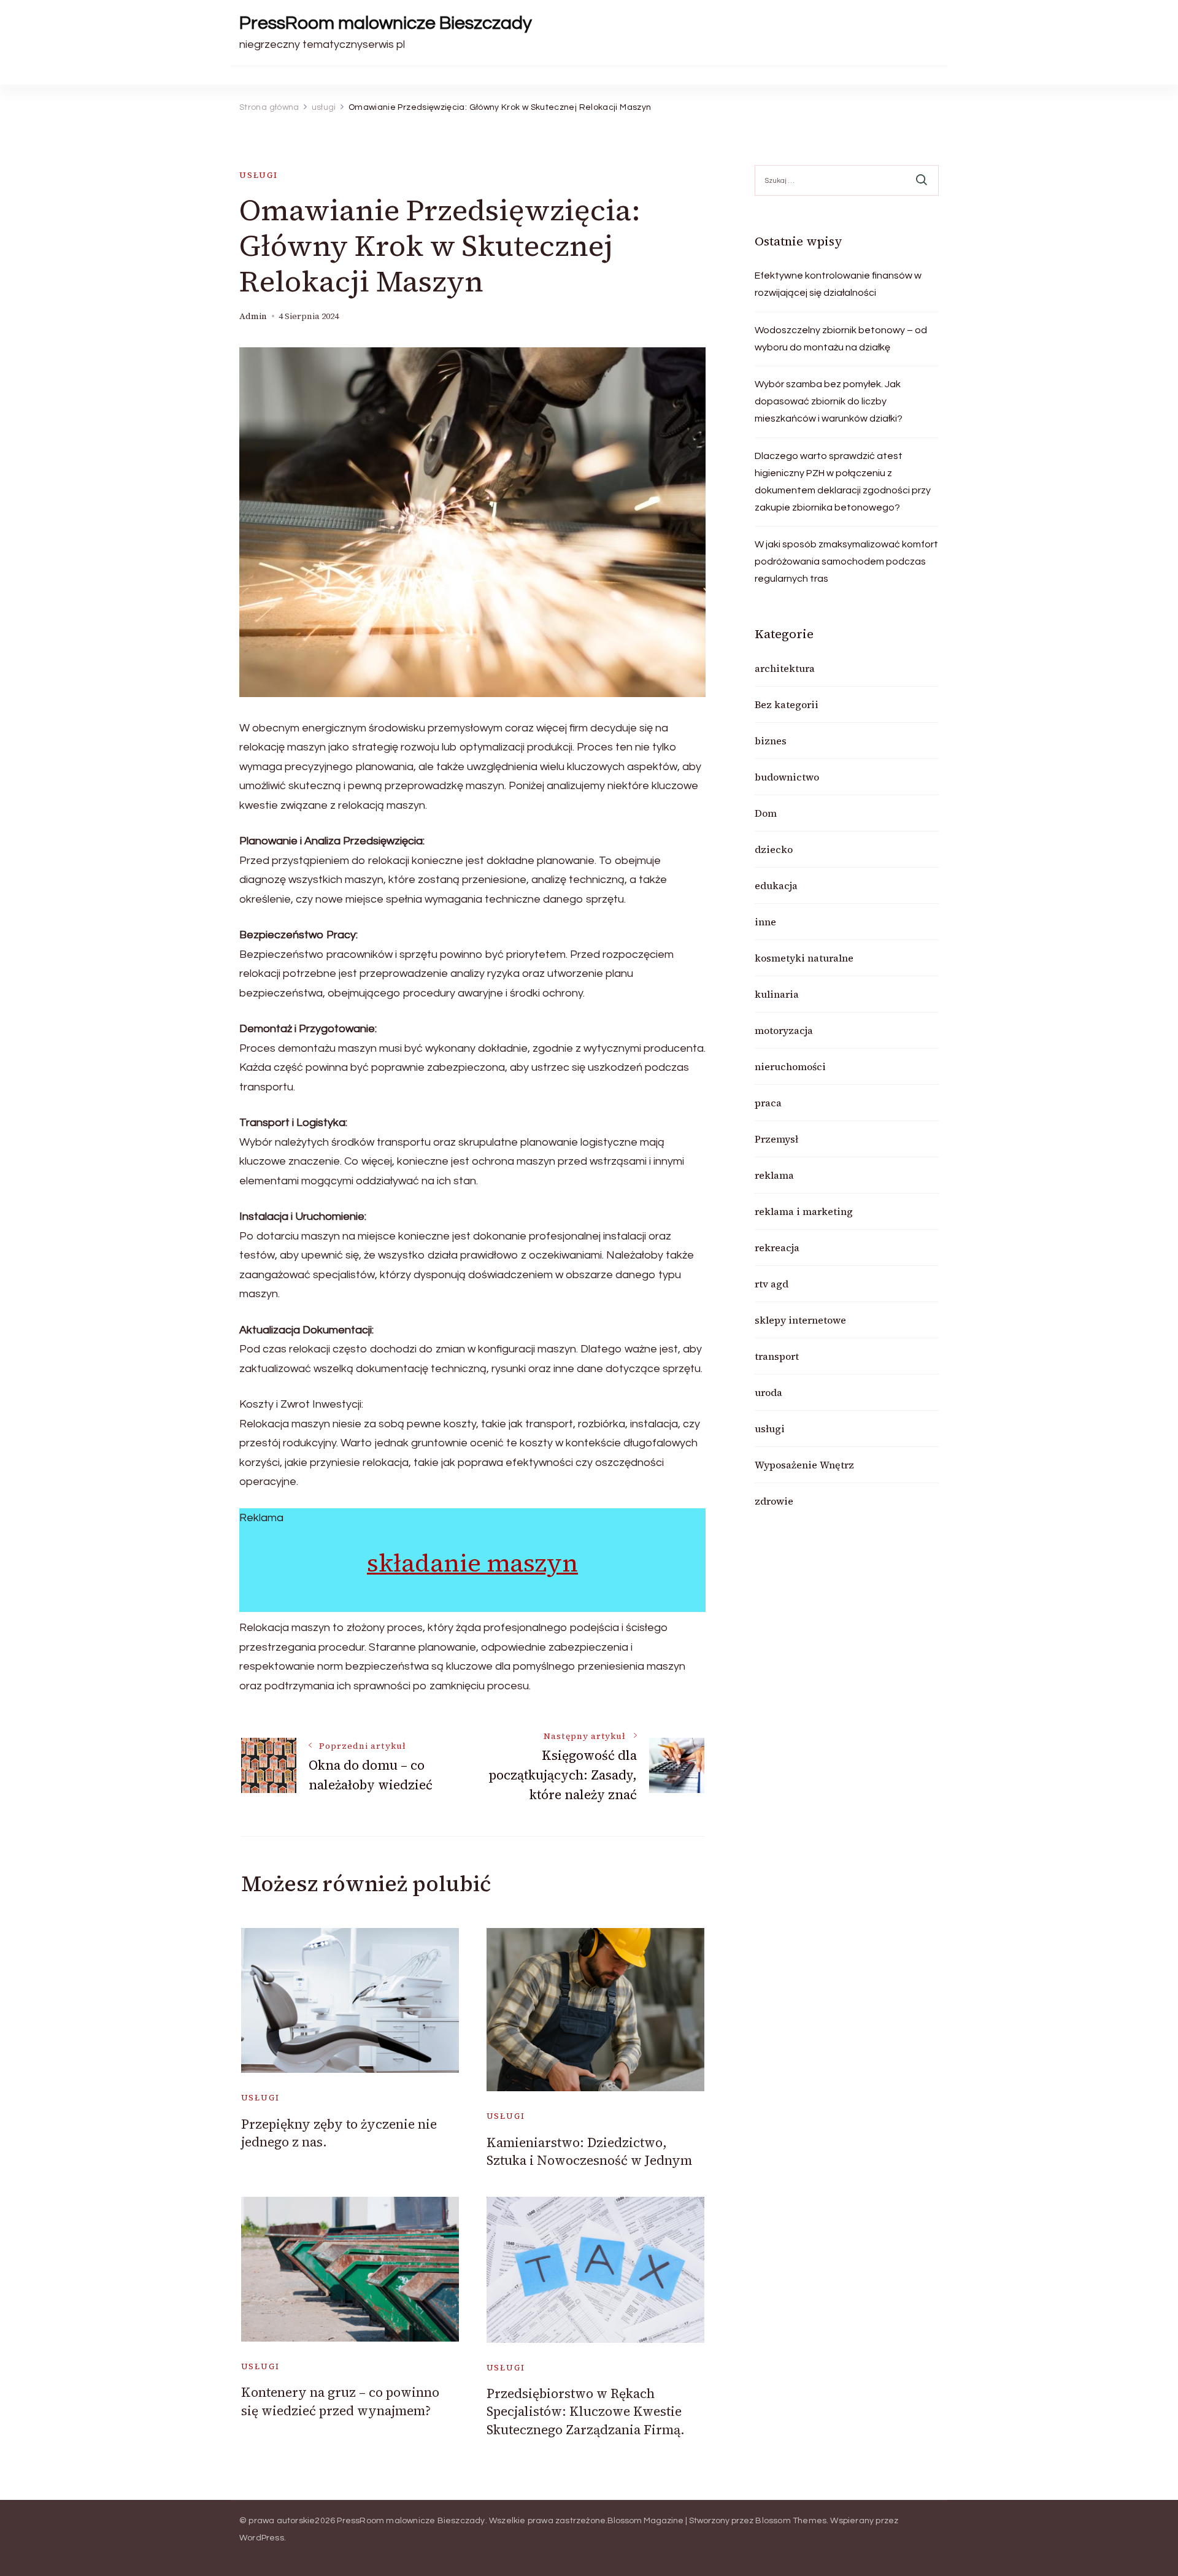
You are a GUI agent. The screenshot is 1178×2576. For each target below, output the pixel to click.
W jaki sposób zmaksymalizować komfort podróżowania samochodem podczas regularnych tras (846, 561)
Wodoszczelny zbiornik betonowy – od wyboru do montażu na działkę (841, 339)
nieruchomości (790, 1066)
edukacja (776, 885)
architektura (785, 668)
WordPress (262, 2538)
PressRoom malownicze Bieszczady (386, 23)
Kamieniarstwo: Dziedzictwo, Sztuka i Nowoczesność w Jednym (589, 2151)
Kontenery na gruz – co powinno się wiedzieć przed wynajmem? (340, 2401)
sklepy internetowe (800, 1320)
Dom (766, 813)
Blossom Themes (791, 2521)
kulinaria (777, 994)
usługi (259, 175)
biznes (771, 741)
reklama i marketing (804, 1211)
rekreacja (777, 1248)
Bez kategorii (787, 704)
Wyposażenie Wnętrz (804, 1465)
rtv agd (772, 1284)
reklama (774, 1175)
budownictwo (787, 777)
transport (777, 1356)
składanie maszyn (472, 1563)
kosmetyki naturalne (804, 958)
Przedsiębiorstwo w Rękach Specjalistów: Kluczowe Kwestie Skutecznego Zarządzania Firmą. (586, 2412)
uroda (768, 1392)
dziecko (774, 849)
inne (765, 922)
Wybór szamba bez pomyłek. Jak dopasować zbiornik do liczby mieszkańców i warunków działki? (829, 401)
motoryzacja (784, 1030)
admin (253, 316)
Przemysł (776, 1139)
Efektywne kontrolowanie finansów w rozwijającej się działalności (838, 284)
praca (768, 1103)
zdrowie (774, 1501)
